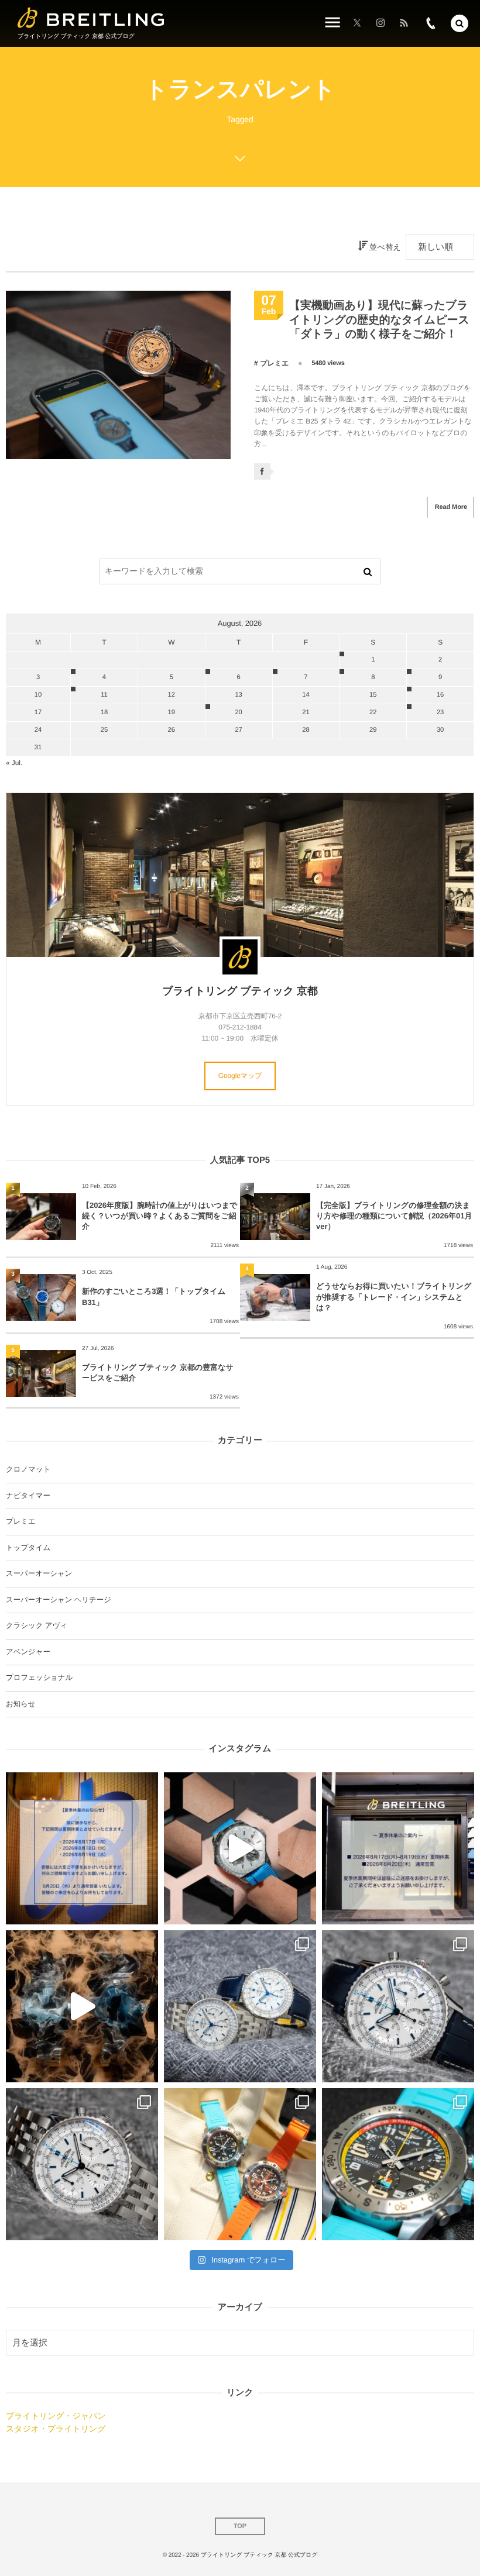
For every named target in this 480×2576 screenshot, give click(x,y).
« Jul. (14, 763)
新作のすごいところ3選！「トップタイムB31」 (154, 1296)
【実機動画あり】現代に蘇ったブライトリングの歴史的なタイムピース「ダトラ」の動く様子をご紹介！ (379, 320)
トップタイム (28, 1548)
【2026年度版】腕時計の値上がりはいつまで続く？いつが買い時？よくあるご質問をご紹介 (160, 1216)
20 (238, 712)
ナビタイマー (28, 1496)
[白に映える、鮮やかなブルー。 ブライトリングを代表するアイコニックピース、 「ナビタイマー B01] (82, 2164)
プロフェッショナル (39, 1678)
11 (104, 695)
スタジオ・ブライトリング (56, 2429)
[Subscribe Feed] (404, 23)
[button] (460, 23)
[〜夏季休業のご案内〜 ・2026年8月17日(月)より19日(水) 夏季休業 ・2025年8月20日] (82, 1848)
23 (440, 712)
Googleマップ (240, 1076)
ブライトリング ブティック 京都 (240, 991)
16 (440, 695)
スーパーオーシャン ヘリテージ (59, 1600)
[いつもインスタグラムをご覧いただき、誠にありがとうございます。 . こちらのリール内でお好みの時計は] (82, 2006)
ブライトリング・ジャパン (56, 2416)
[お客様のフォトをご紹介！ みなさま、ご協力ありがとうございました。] (240, 1848)
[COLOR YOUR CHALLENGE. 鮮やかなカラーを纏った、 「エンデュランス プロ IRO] (240, 2164)
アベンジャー (28, 1652)
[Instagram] (380, 23)
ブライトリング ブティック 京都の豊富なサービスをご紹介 (158, 1373)
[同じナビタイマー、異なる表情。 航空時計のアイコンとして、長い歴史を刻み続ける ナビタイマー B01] (240, 2006)
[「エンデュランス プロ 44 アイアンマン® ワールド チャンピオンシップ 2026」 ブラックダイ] (398, 2164)
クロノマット (28, 1469)
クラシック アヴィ (37, 1626)
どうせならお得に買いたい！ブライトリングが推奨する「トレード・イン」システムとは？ (394, 1296)
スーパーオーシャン (39, 1573)
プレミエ (275, 363)
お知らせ (20, 1704)
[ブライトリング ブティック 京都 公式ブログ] (91, 18)
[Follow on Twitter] (357, 23)
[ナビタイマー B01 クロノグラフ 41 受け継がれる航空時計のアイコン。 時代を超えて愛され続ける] (398, 2006)
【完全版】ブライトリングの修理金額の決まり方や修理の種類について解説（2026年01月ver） (394, 1216)
